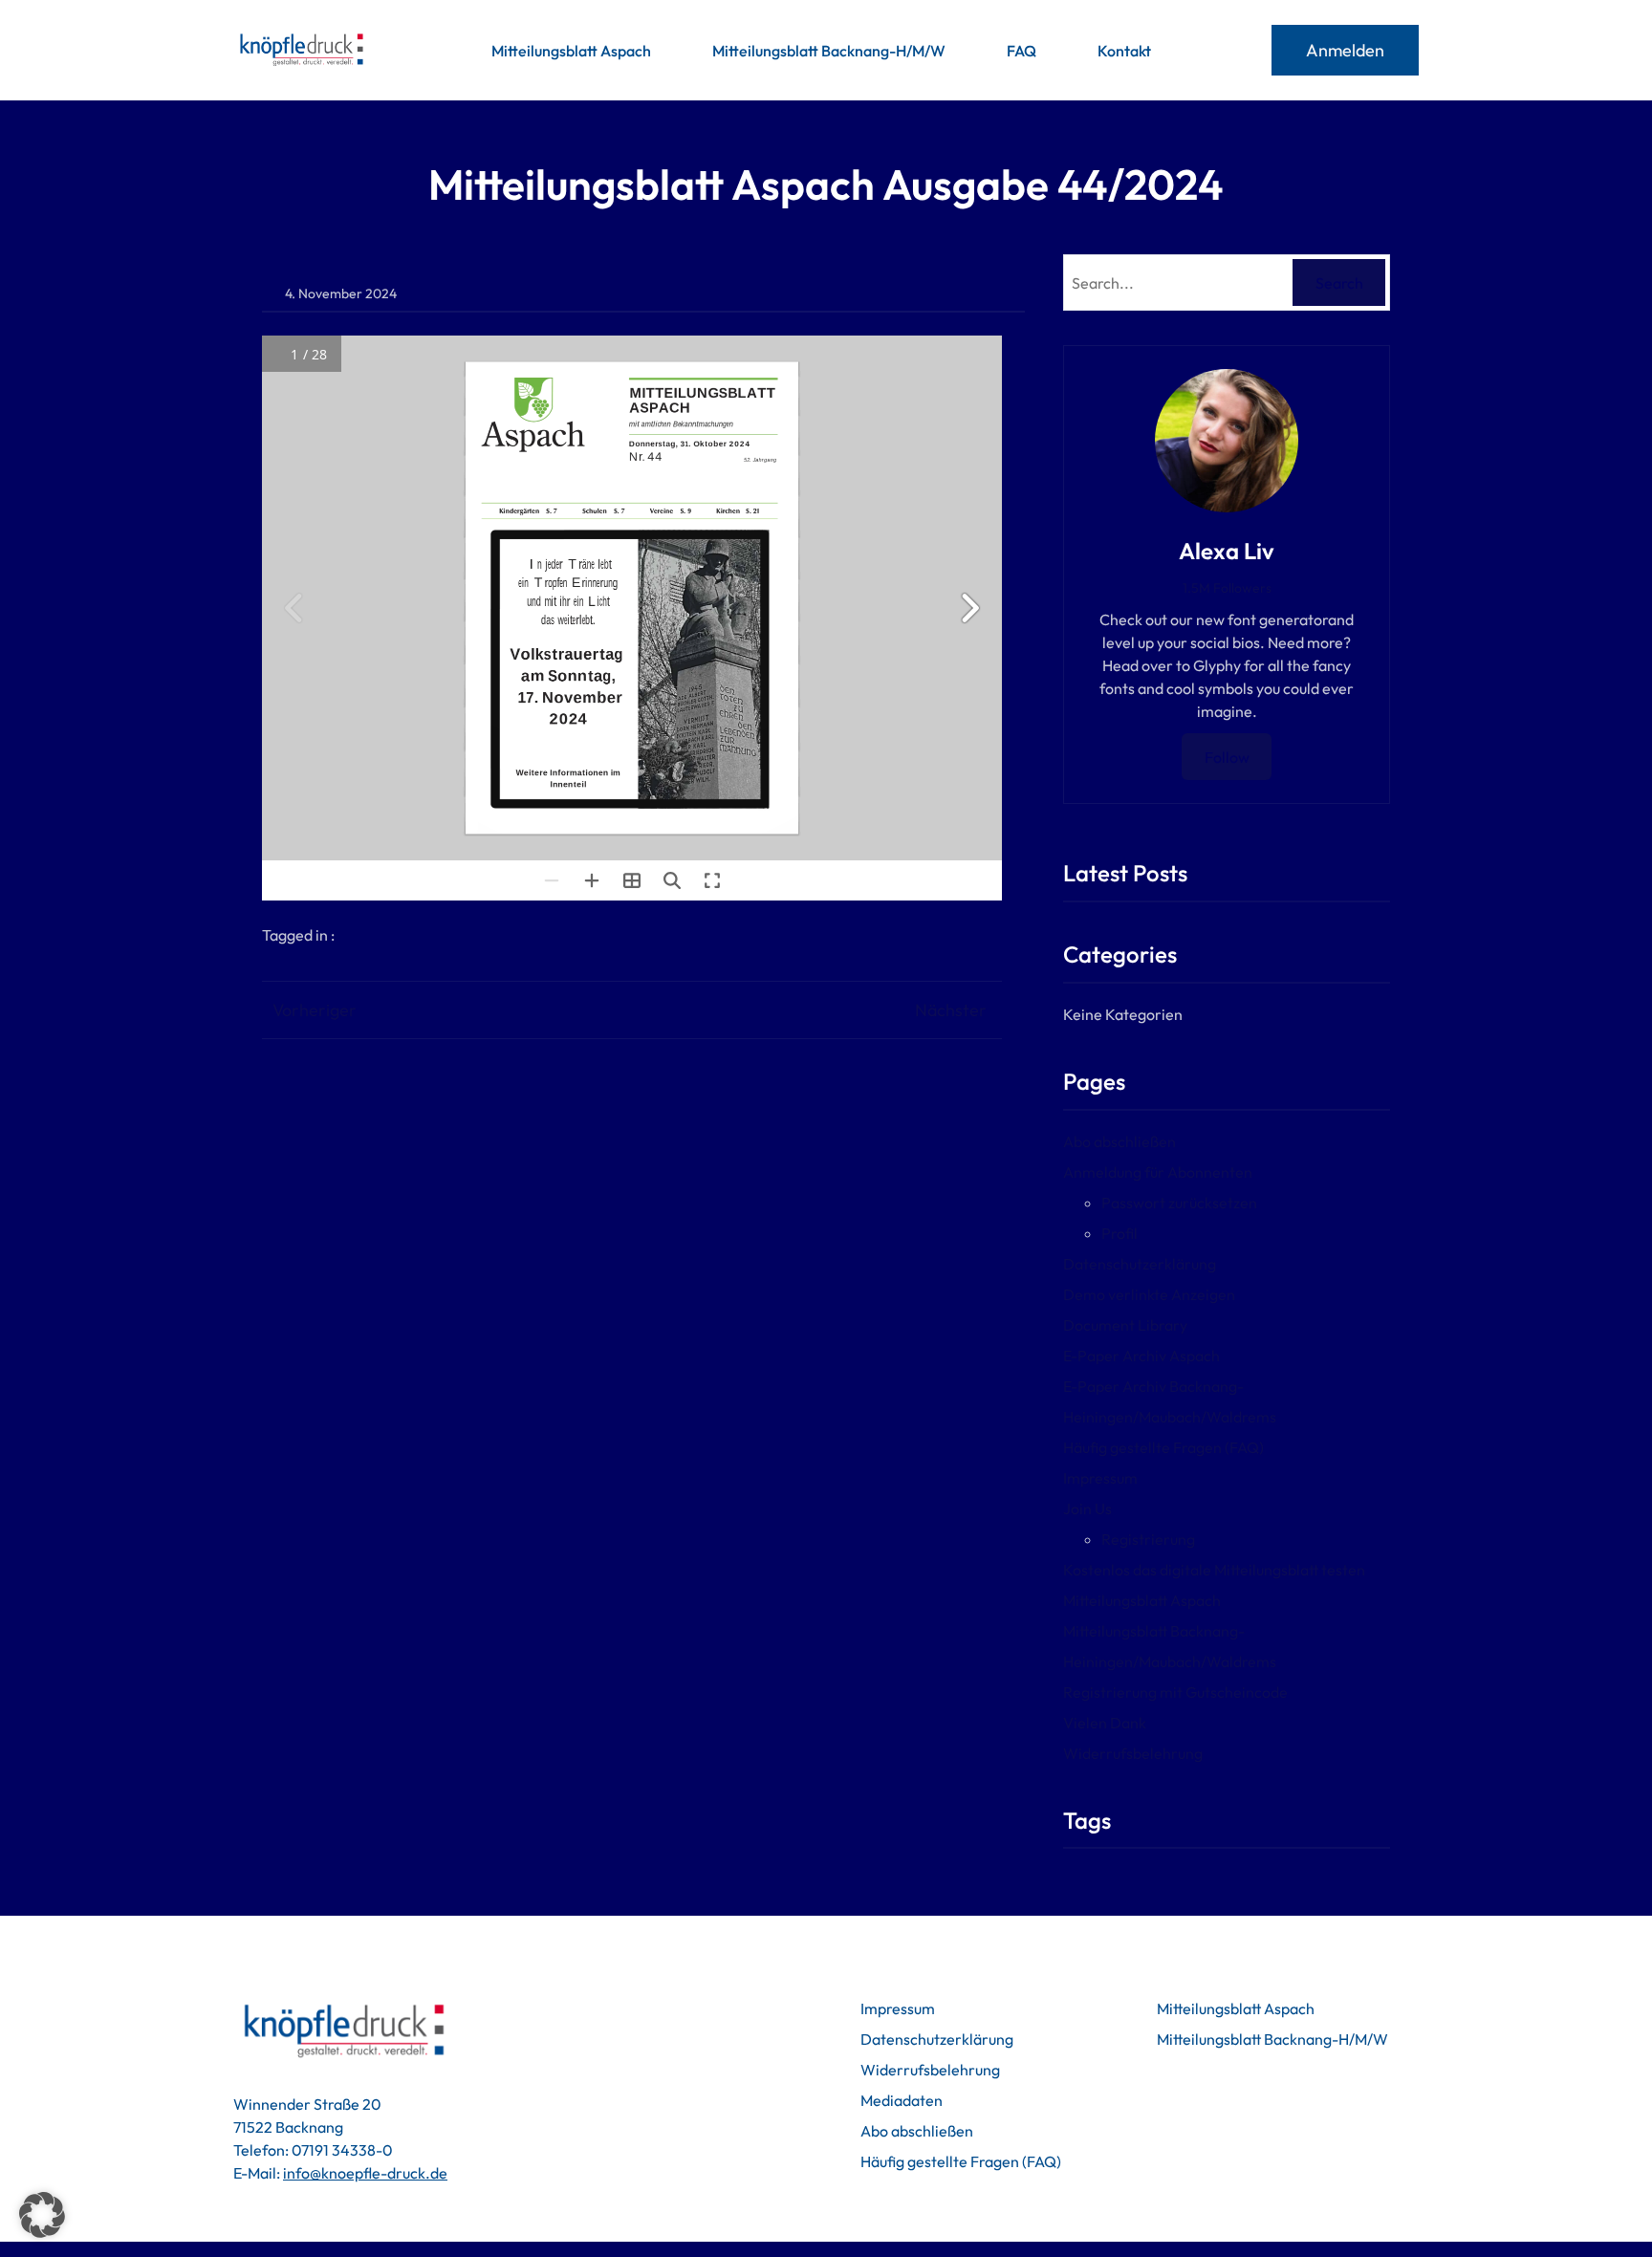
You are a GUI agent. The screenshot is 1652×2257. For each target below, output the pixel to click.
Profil (1119, 1233)
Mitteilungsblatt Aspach (1142, 1600)
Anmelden (1345, 50)
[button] (42, 2215)
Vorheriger (315, 1010)
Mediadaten (902, 2100)
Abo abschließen (1119, 1141)
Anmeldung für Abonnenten (1158, 1172)
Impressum (1100, 1478)
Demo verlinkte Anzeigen (1149, 1294)
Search (1339, 283)
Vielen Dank (1105, 1723)
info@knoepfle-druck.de (365, 2173)
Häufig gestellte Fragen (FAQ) (1163, 1447)
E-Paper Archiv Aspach (1141, 1356)
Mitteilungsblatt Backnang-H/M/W (1272, 2039)
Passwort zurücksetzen (1179, 1203)
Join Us (1087, 1508)
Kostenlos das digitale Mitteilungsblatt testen (1214, 1570)
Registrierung (1148, 1539)
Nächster (951, 1010)
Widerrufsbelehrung (1133, 1753)
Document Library (1125, 1325)
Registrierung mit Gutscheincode (1175, 1692)
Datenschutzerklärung (1140, 1264)
